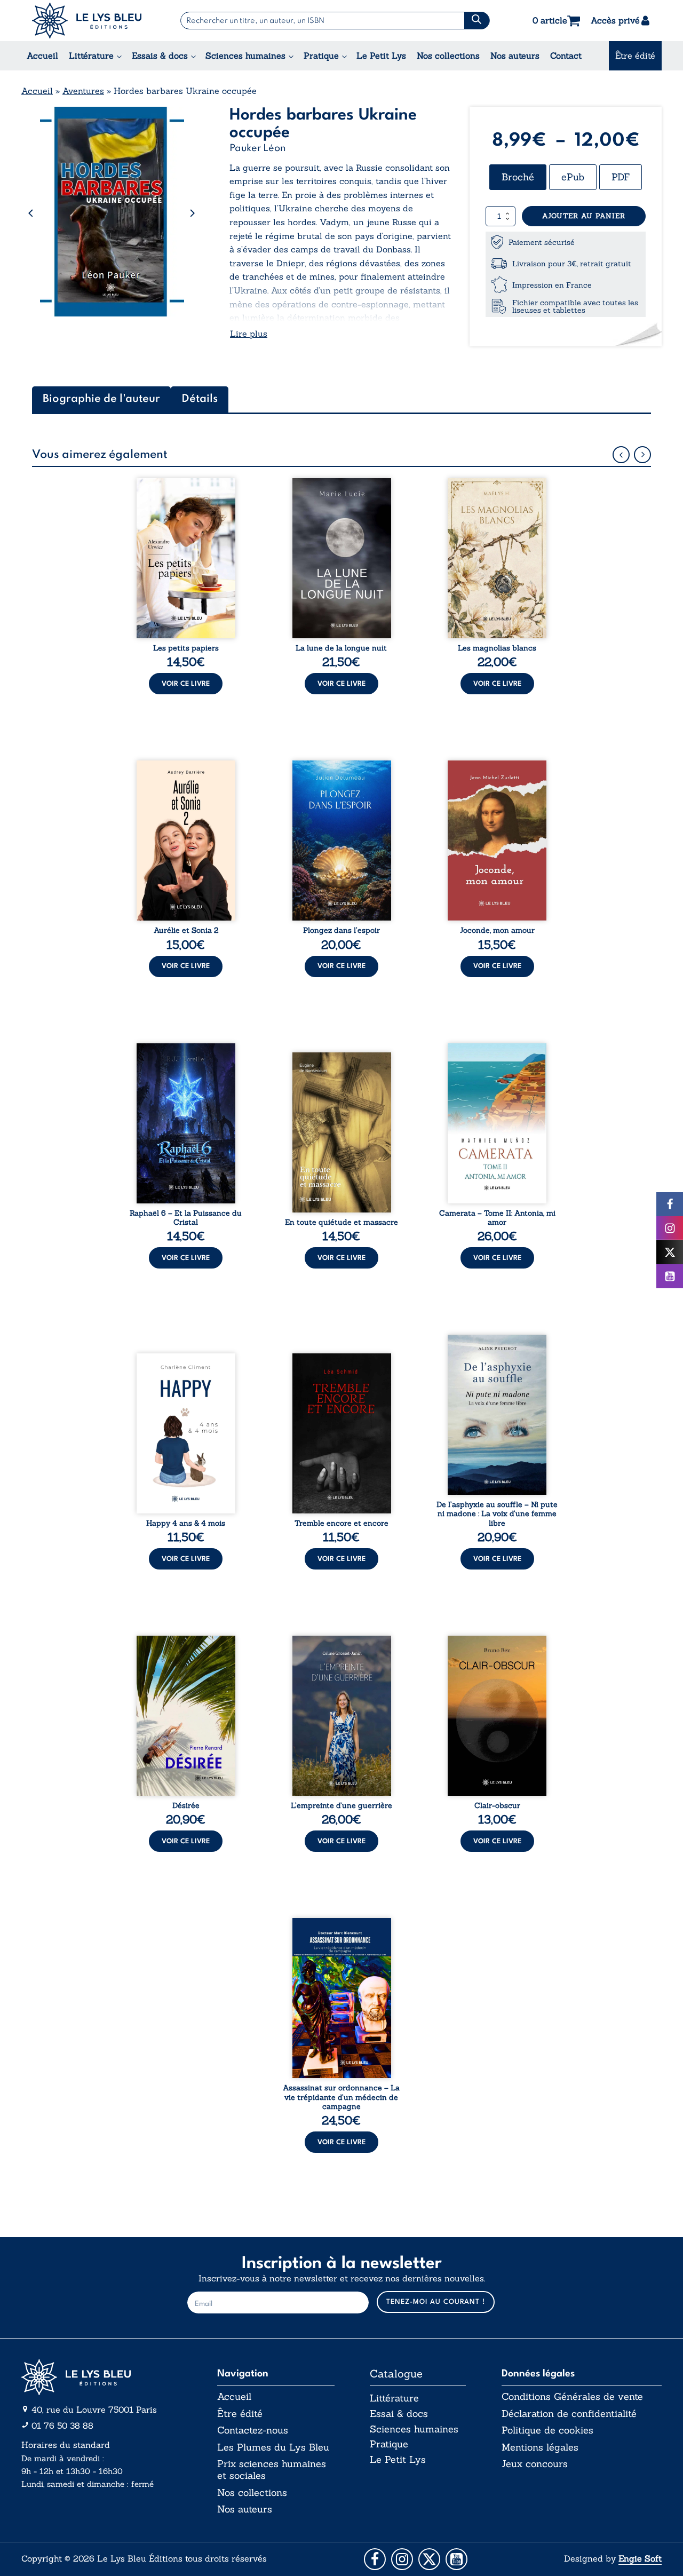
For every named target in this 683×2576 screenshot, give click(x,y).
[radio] (518, 177)
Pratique (321, 56)
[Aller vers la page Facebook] (375, 2559)
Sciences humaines (245, 56)
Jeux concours (535, 2464)
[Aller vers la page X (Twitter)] (429, 2559)
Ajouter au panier (584, 216)
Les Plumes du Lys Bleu (273, 2447)
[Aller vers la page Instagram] (402, 2559)
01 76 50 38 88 (62, 2426)
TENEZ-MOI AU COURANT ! (436, 2302)
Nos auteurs (515, 56)
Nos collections (448, 56)
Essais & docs (160, 56)
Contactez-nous (253, 2430)
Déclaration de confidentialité (569, 2414)
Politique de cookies (547, 2430)
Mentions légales (540, 2447)
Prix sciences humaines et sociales (272, 2470)
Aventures (83, 91)
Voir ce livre (186, 684)
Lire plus (249, 334)
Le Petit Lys (381, 56)
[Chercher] (477, 21)
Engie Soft (640, 2558)
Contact (566, 56)
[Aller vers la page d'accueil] (101, 2377)
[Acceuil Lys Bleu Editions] (87, 21)
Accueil (42, 56)
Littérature (91, 56)
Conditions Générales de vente (572, 2397)
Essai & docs (399, 2413)
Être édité (635, 56)
